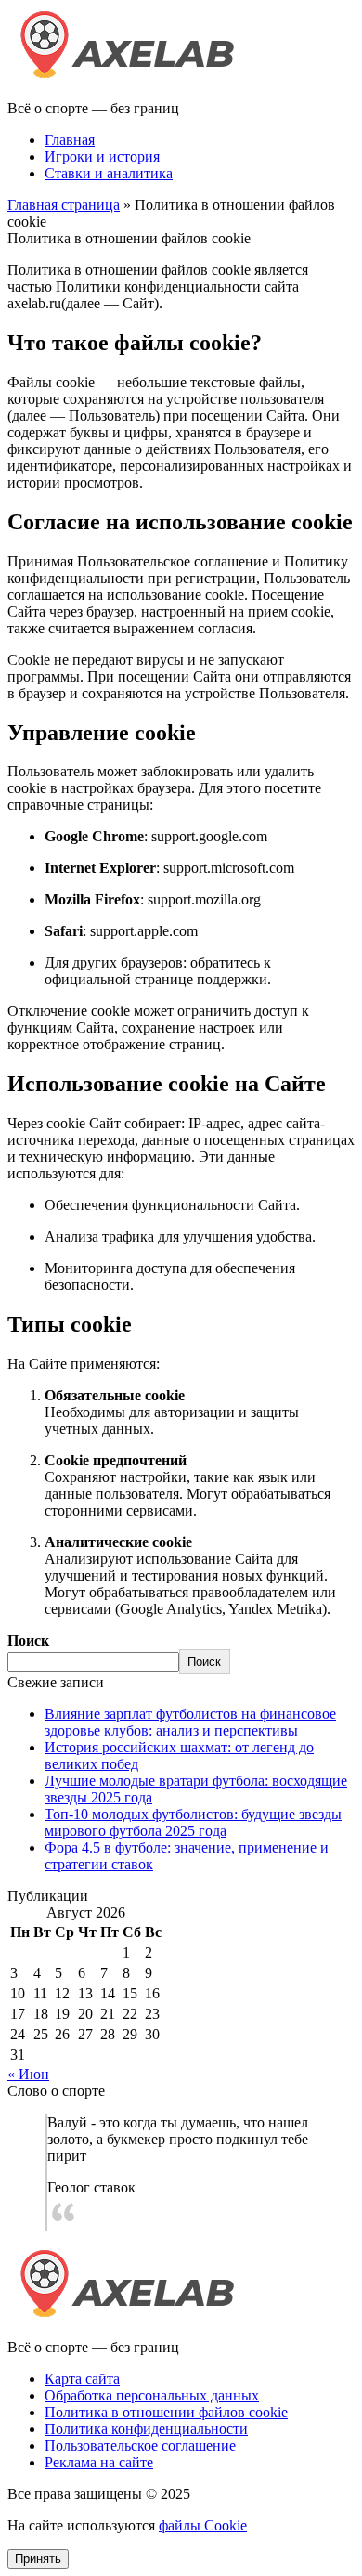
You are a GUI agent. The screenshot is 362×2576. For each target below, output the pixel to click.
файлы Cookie (203, 2525)
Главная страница (64, 205)
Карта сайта (82, 2379)
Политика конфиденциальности (146, 2429)
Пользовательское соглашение (140, 2446)
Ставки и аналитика (109, 173)
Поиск (28, 1640)
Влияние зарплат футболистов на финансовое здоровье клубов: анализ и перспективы (190, 1722)
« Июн (28, 2074)
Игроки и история (102, 156)
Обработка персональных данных (152, 2395)
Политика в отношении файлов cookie (166, 2412)
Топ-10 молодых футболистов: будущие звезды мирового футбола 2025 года (193, 1822)
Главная (70, 140)
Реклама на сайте (99, 2462)
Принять (38, 2559)
